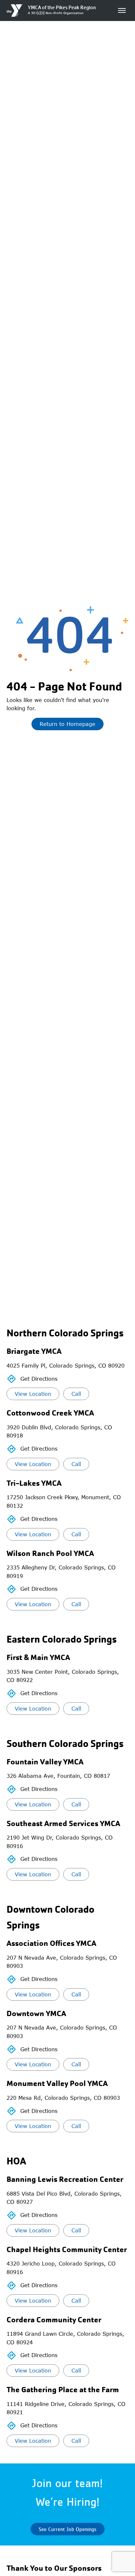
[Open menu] (122, 11)
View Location (33, 1394)
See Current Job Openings (67, 2529)
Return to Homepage (67, 724)
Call (76, 1394)
